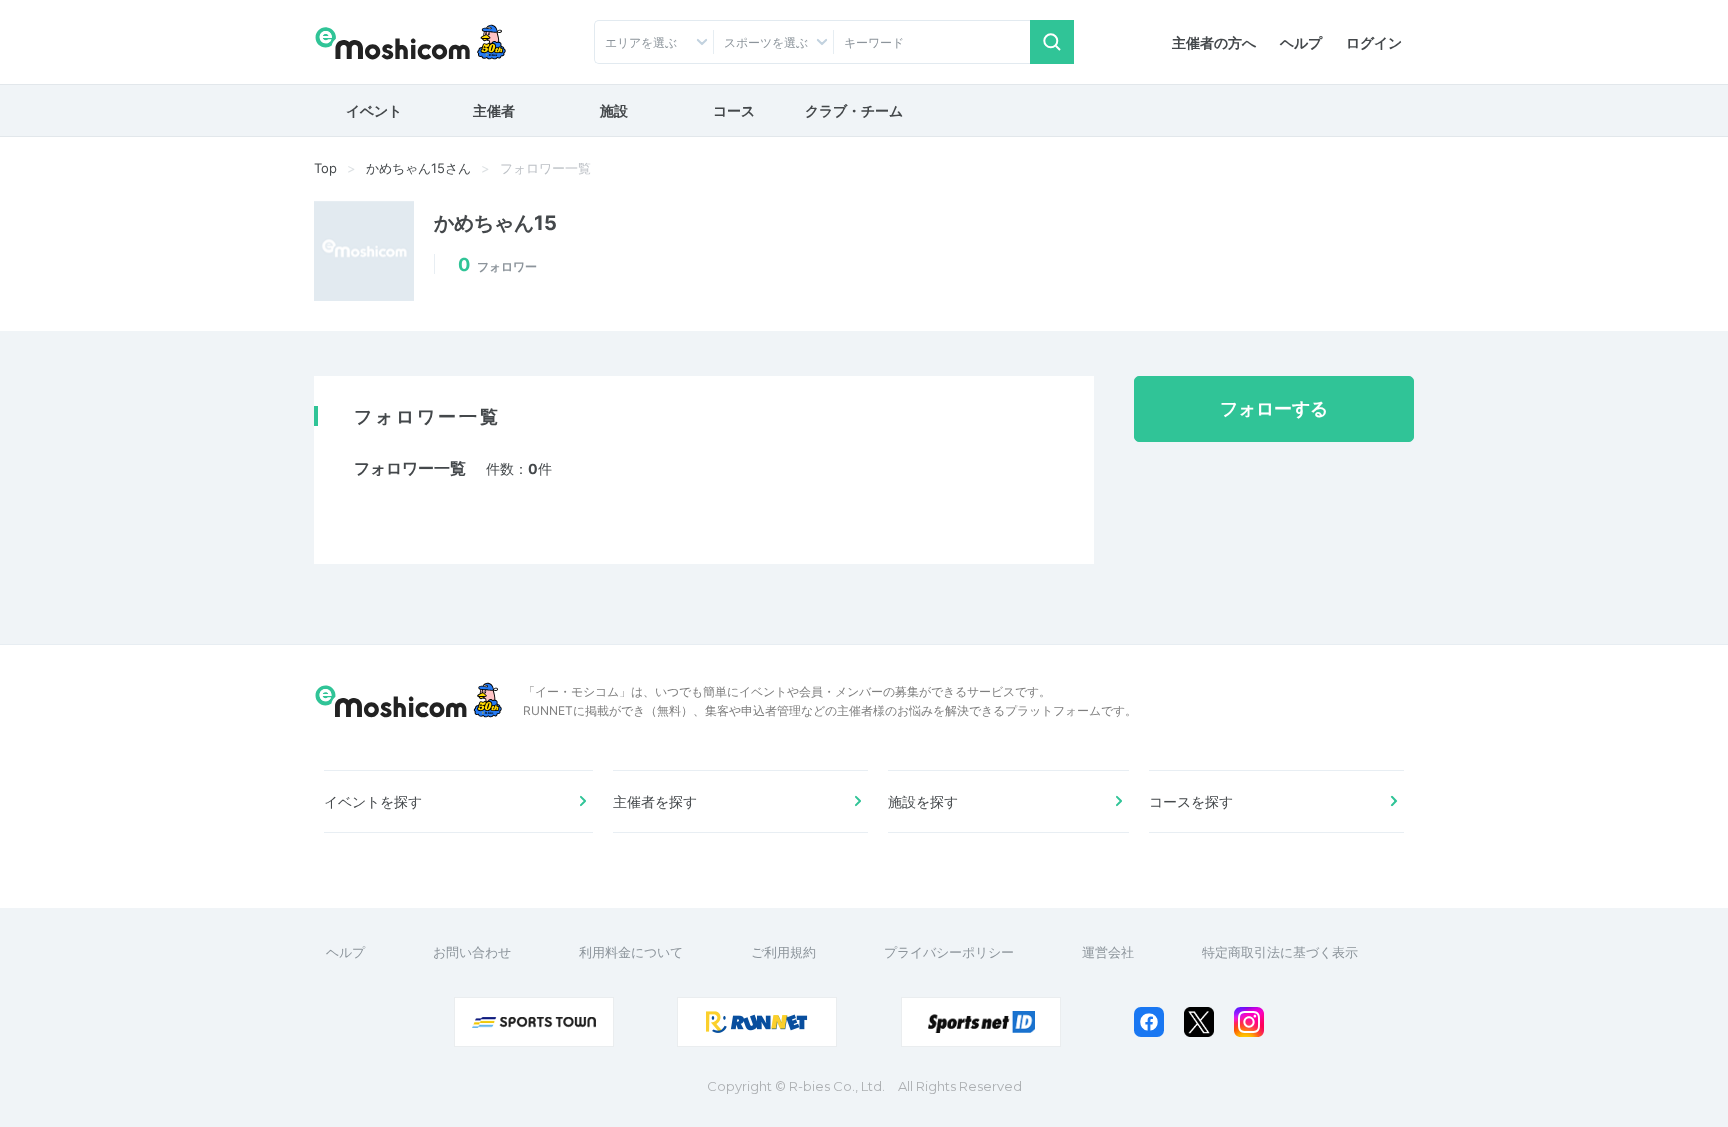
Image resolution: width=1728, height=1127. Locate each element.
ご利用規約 (783, 952)
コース (734, 110)
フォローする (1274, 408)
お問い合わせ (472, 952)
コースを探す (1191, 801)
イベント (374, 110)
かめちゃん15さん (418, 168)
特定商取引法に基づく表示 (1280, 952)
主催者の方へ (1214, 42)
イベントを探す (373, 801)
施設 (614, 110)
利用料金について (631, 952)
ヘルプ (1301, 42)
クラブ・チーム (854, 110)
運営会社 (1108, 952)
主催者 (494, 110)
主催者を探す (655, 801)
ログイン (1374, 42)
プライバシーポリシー (949, 952)
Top (325, 168)
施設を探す (923, 801)
